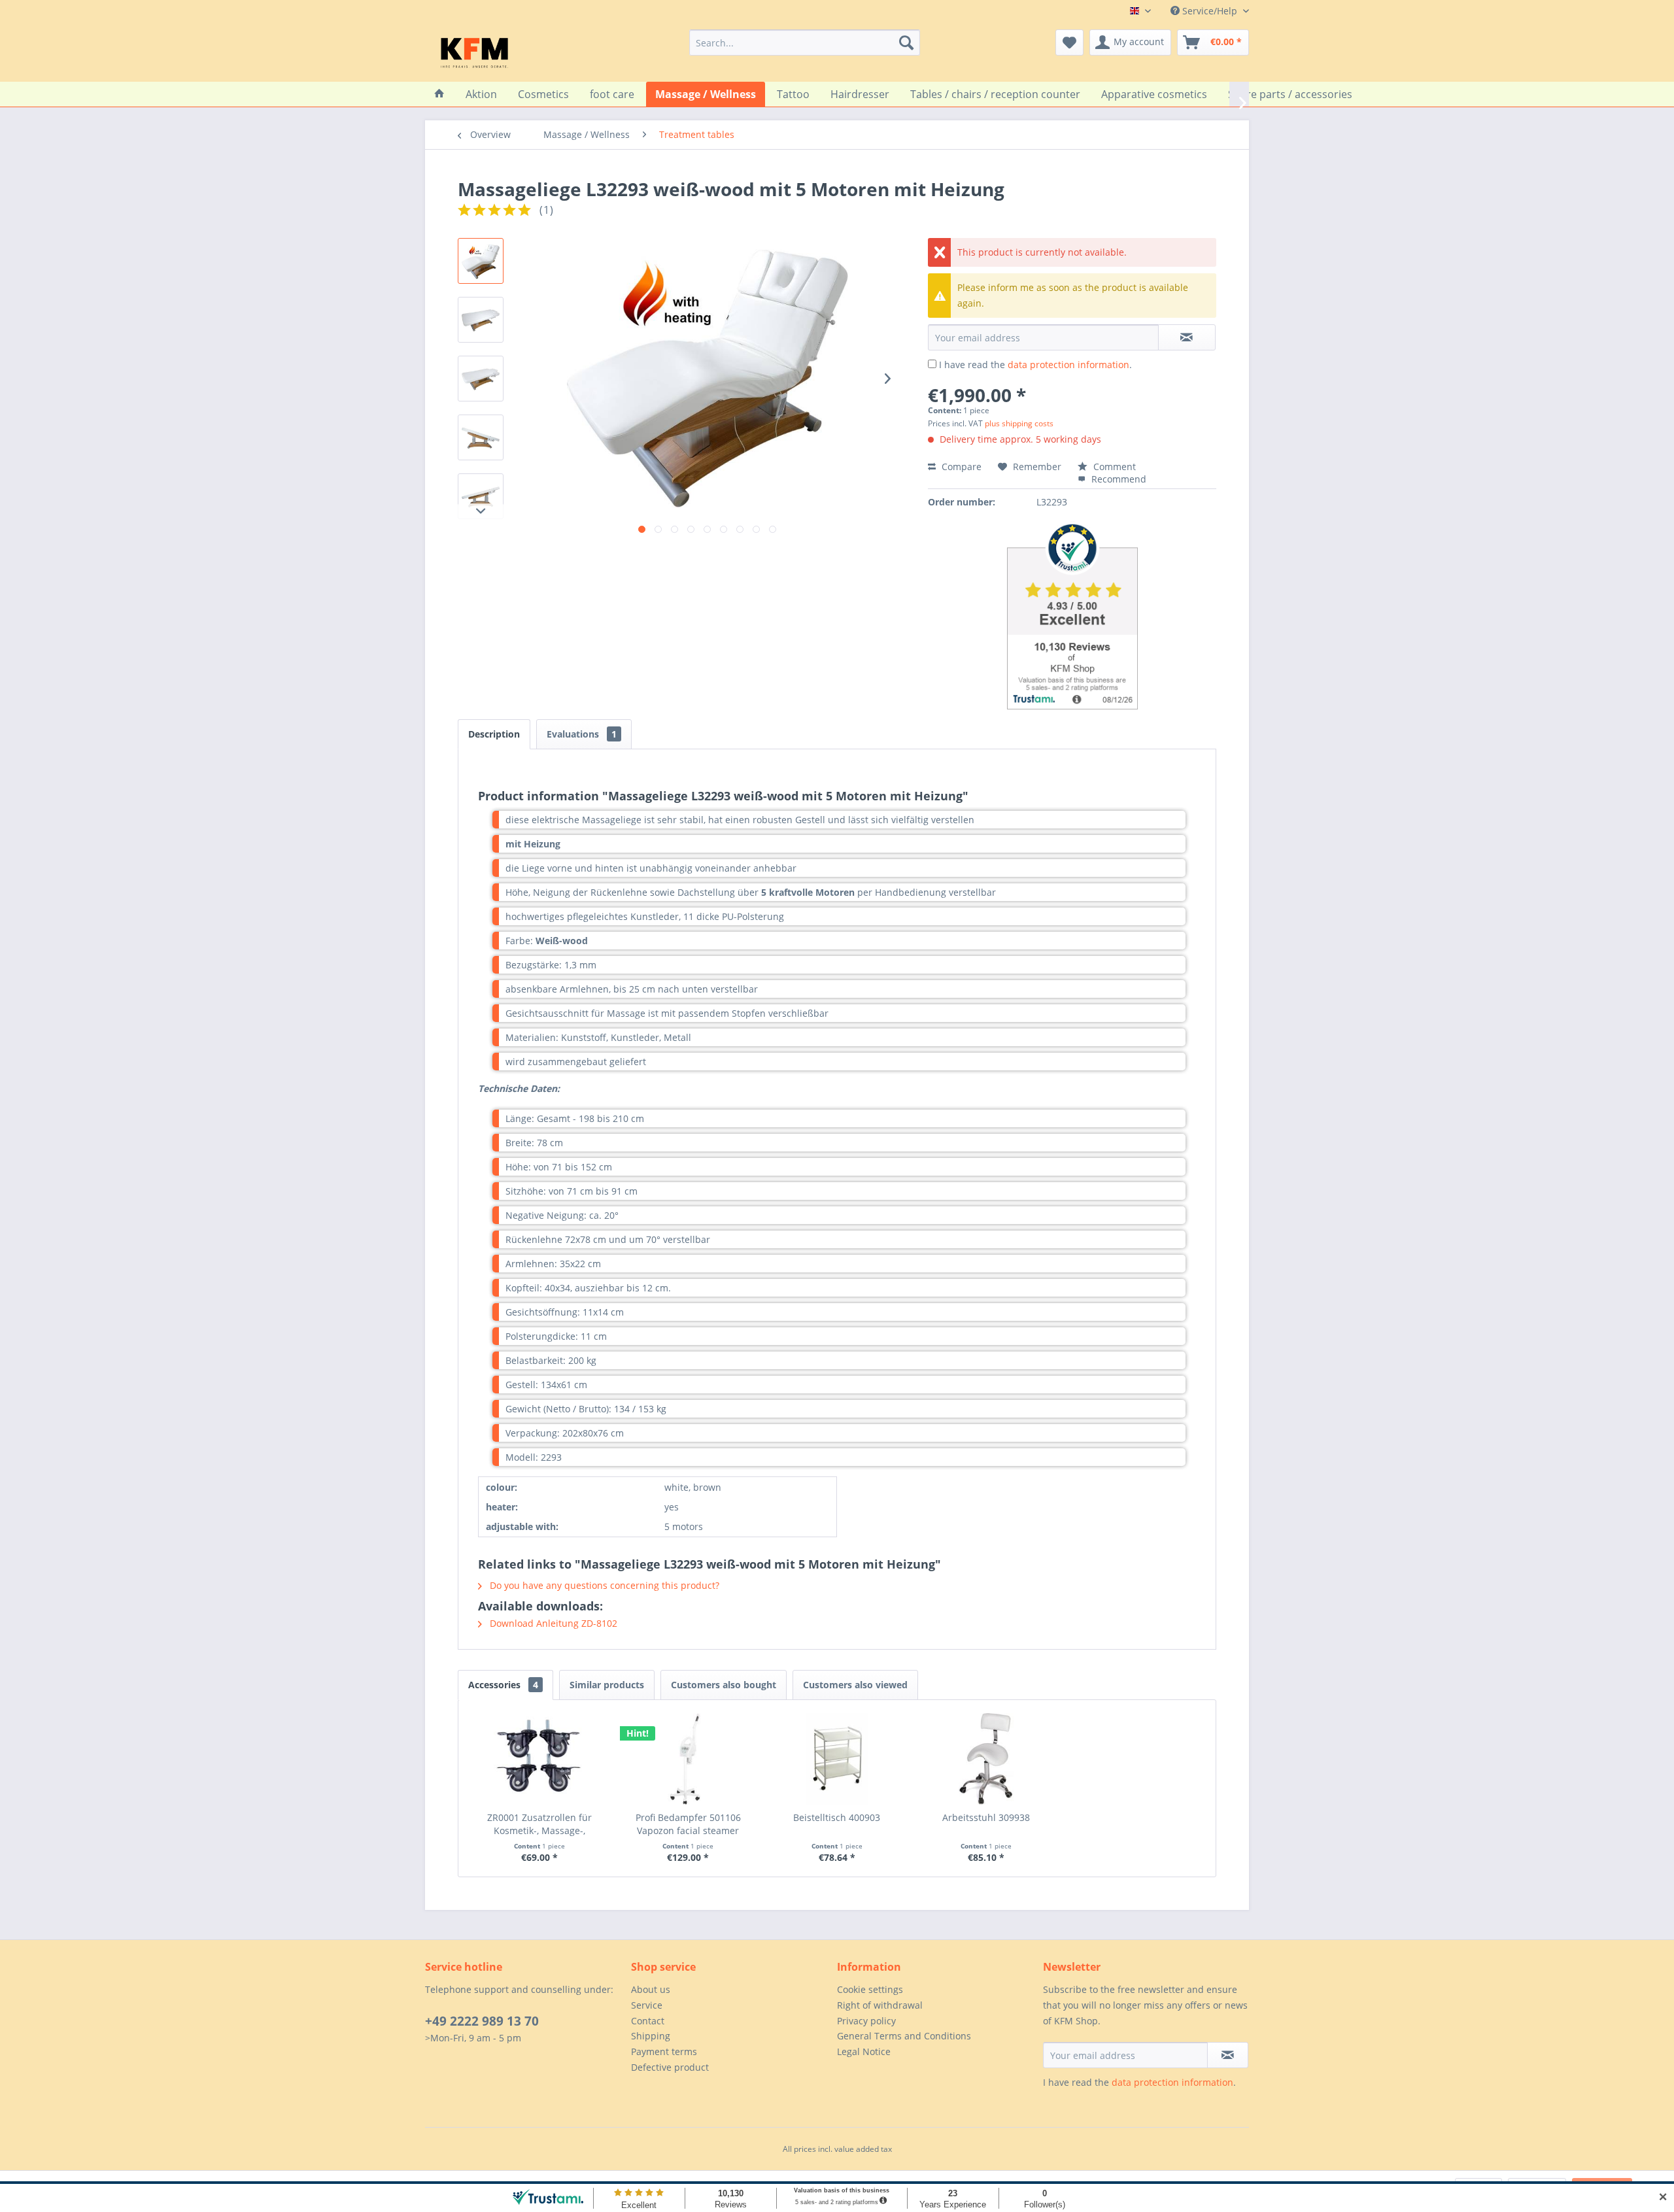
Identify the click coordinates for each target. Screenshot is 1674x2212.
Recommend (1118, 479)
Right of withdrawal (880, 2005)
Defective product (670, 2067)
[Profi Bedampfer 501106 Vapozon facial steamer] (689, 1759)
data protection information (1068, 365)
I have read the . (1035, 365)
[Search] (906, 43)
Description (494, 734)
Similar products (607, 1685)
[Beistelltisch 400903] (837, 1759)
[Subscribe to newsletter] (1228, 2055)
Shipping (651, 2036)
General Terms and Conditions (904, 2036)
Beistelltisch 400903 (837, 1817)
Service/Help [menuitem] (1210, 11)
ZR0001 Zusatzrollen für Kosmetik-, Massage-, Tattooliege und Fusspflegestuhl (539, 1824)
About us (651, 1989)
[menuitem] (805, 43)
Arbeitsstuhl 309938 (986, 1817)
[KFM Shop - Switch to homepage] (474, 52)
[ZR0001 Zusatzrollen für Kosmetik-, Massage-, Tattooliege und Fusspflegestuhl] (539, 1759)
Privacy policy (866, 2021)
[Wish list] (1069, 43)
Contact (648, 2021)
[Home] (439, 94)
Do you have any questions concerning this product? (603, 1585)
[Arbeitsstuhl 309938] (986, 1759)
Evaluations (582, 734)
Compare (960, 467)
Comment (1113, 467)
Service (647, 2005)
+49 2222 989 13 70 (482, 2021)
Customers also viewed (855, 1685)
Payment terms (664, 2051)
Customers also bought (724, 1685)
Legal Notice (864, 2051)
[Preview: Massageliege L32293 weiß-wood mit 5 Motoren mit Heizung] (481, 261)
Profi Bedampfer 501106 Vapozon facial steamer (688, 1824)
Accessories (503, 1685)
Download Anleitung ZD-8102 (552, 1623)
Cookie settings (870, 1989)
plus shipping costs (1019, 423)
